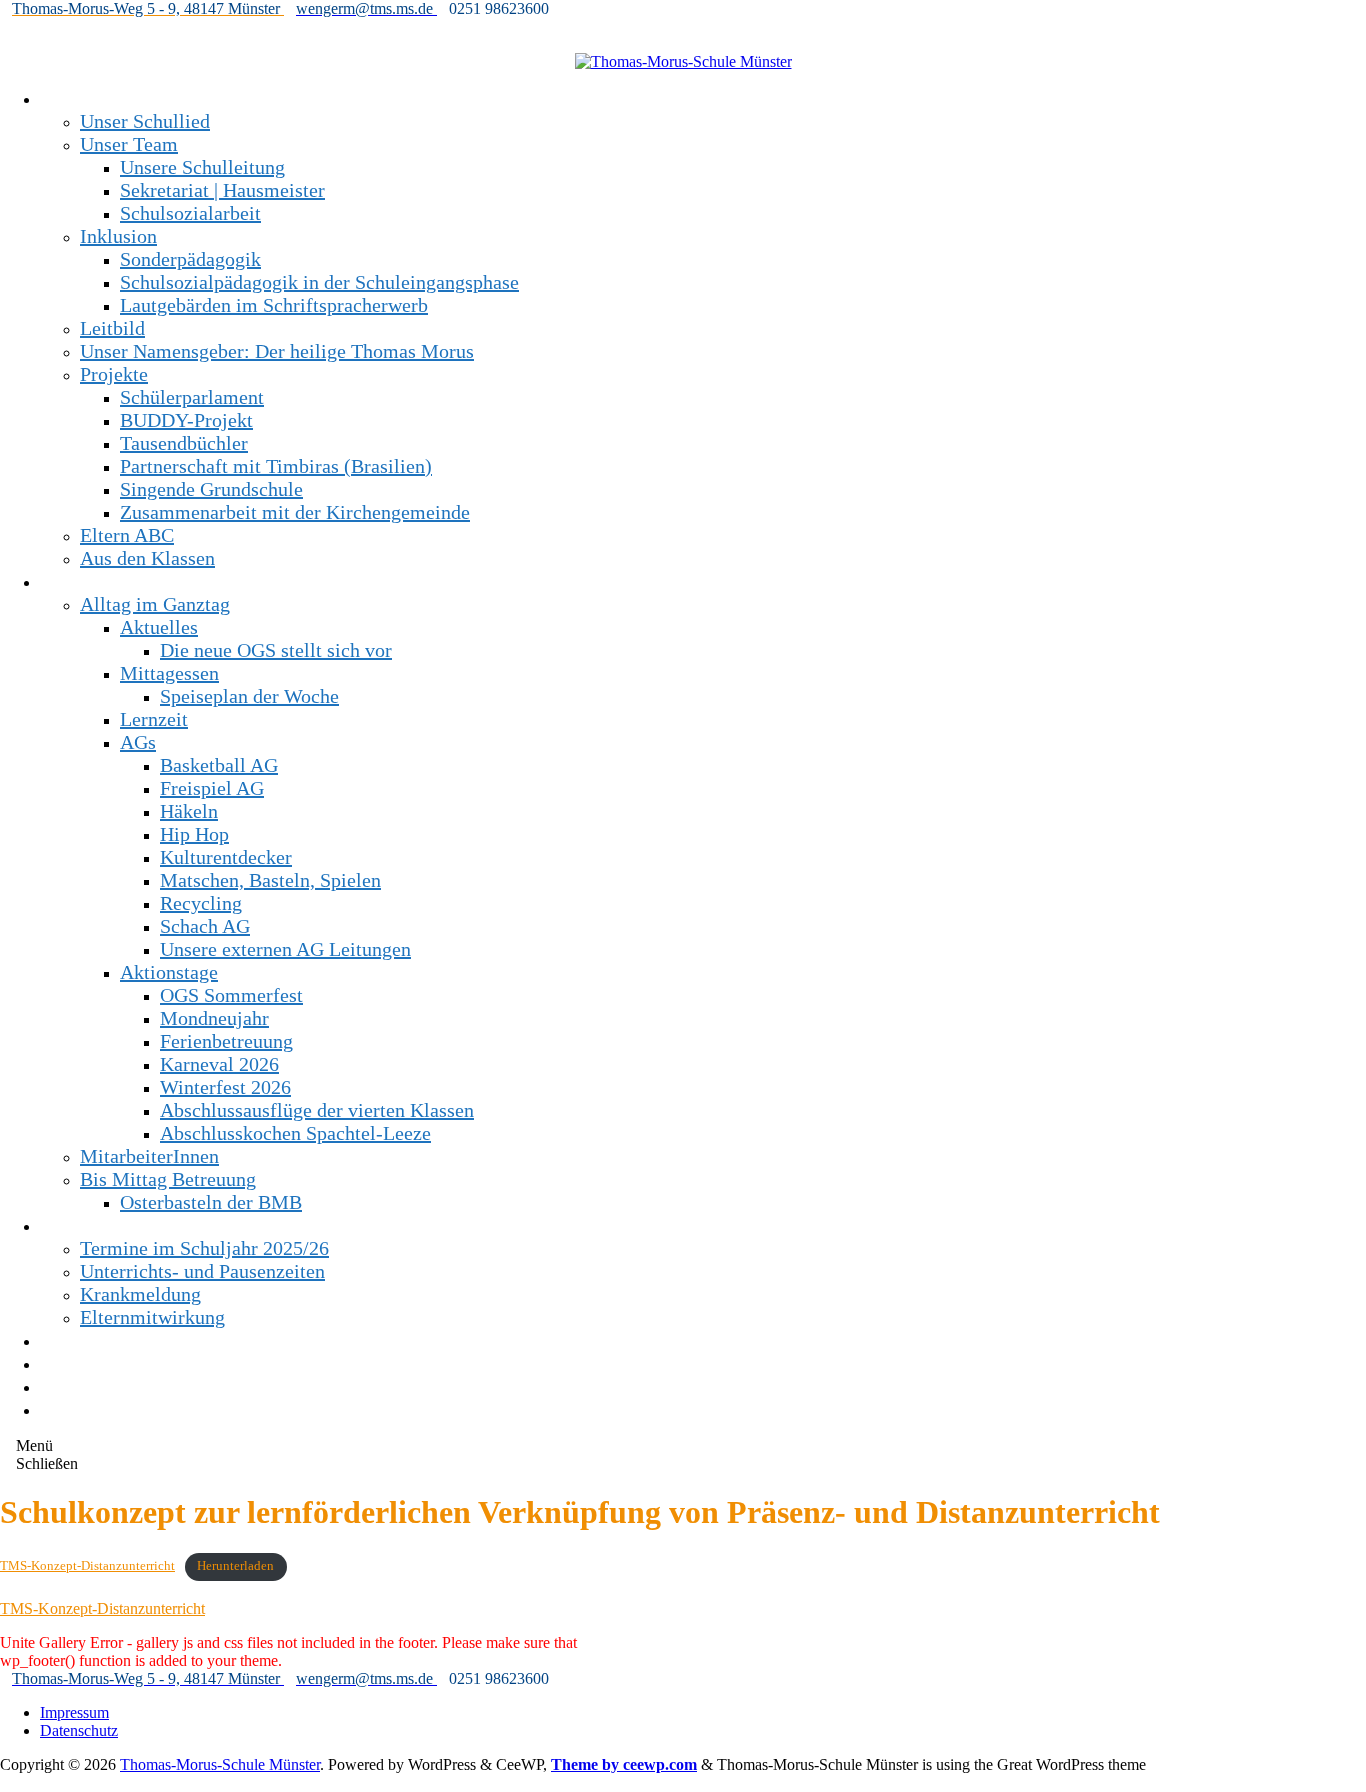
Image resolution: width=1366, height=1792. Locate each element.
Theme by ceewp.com (624, 1764)
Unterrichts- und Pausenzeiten (202, 1271)
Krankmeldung (140, 1294)
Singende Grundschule (211, 489)
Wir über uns (92, 98)
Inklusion (118, 236)
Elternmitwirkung (152, 1317)
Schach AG (205, 926)
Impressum (74, 1712)
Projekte (114, 374)
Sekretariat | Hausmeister (222, 190)
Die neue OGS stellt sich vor (276, 650)
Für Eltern (81, 1225)
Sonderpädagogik (190, 259)
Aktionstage (169, 972)
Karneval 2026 (219, 1064)
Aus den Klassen (147, 558)
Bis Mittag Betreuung (168, 1179)
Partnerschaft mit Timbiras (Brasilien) (276, 466)
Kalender (77, 1386)
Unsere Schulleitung (202, 167)
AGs (138, 742)
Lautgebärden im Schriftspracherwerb (274, 305)
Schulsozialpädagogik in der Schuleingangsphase (319, 282)
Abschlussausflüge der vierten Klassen (317, 1110)
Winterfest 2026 (225, 1087)
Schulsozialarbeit (190, 213)
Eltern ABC (127, 535)
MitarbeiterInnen (149, 1156)
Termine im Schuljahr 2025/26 (204, 1248)
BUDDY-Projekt (186, 420)
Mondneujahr (214, 1018)
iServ (61, 1409)
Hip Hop (194, 834)
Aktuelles (159, 627)
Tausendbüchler (184, 443)
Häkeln (189, 811)
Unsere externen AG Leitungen (285, 949)
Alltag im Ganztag (155, 604)
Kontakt (72, 1363)
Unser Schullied (145, 121)
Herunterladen (235, 1566)
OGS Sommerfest (231, 995)
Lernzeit (154, 719)
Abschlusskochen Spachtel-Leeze (295, 1133)
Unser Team (129, 144)
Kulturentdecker (226, 857)
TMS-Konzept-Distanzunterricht (87, 1566)
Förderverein (92, 1340)
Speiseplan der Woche (249, 696)
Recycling (201, 903)
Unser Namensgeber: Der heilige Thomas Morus (277, 351)
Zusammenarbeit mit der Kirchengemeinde (295, 512)
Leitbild (112, 328)
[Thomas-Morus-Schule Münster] (683, 61)
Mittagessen (169, 673)
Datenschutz (79, 1730)
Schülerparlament (192, 397)
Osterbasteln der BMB (211, 1202)
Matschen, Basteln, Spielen (270, 880)
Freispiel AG (212, 788)
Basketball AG (219, 765)
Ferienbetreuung (226, 1041)
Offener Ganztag (107, 581)
